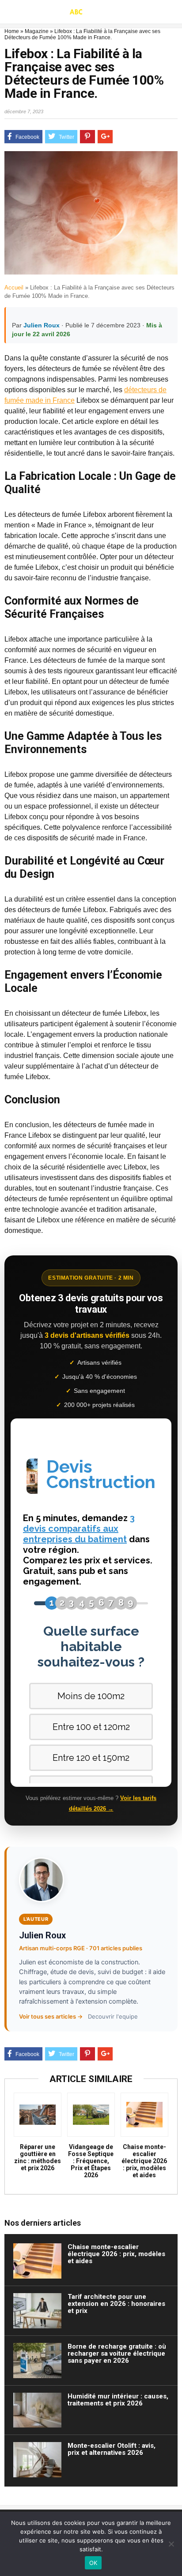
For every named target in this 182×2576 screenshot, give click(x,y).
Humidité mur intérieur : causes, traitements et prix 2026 (118, 2400)
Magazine (37, 31)
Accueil (14, 288)
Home (12, 31)
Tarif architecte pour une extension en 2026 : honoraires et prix (116, 2304)
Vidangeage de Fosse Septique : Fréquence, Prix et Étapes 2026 (91, 2161)
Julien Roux (42, 325)
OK (93, 2563)
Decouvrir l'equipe (113, 2016)
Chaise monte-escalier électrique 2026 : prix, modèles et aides (144, 2161)
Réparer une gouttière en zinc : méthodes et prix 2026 (38, 2157)
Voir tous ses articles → (51, 2016)
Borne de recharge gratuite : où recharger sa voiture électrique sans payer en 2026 (117, 2353)
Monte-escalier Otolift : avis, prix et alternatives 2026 (112, 2449)
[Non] (171, 2544)
